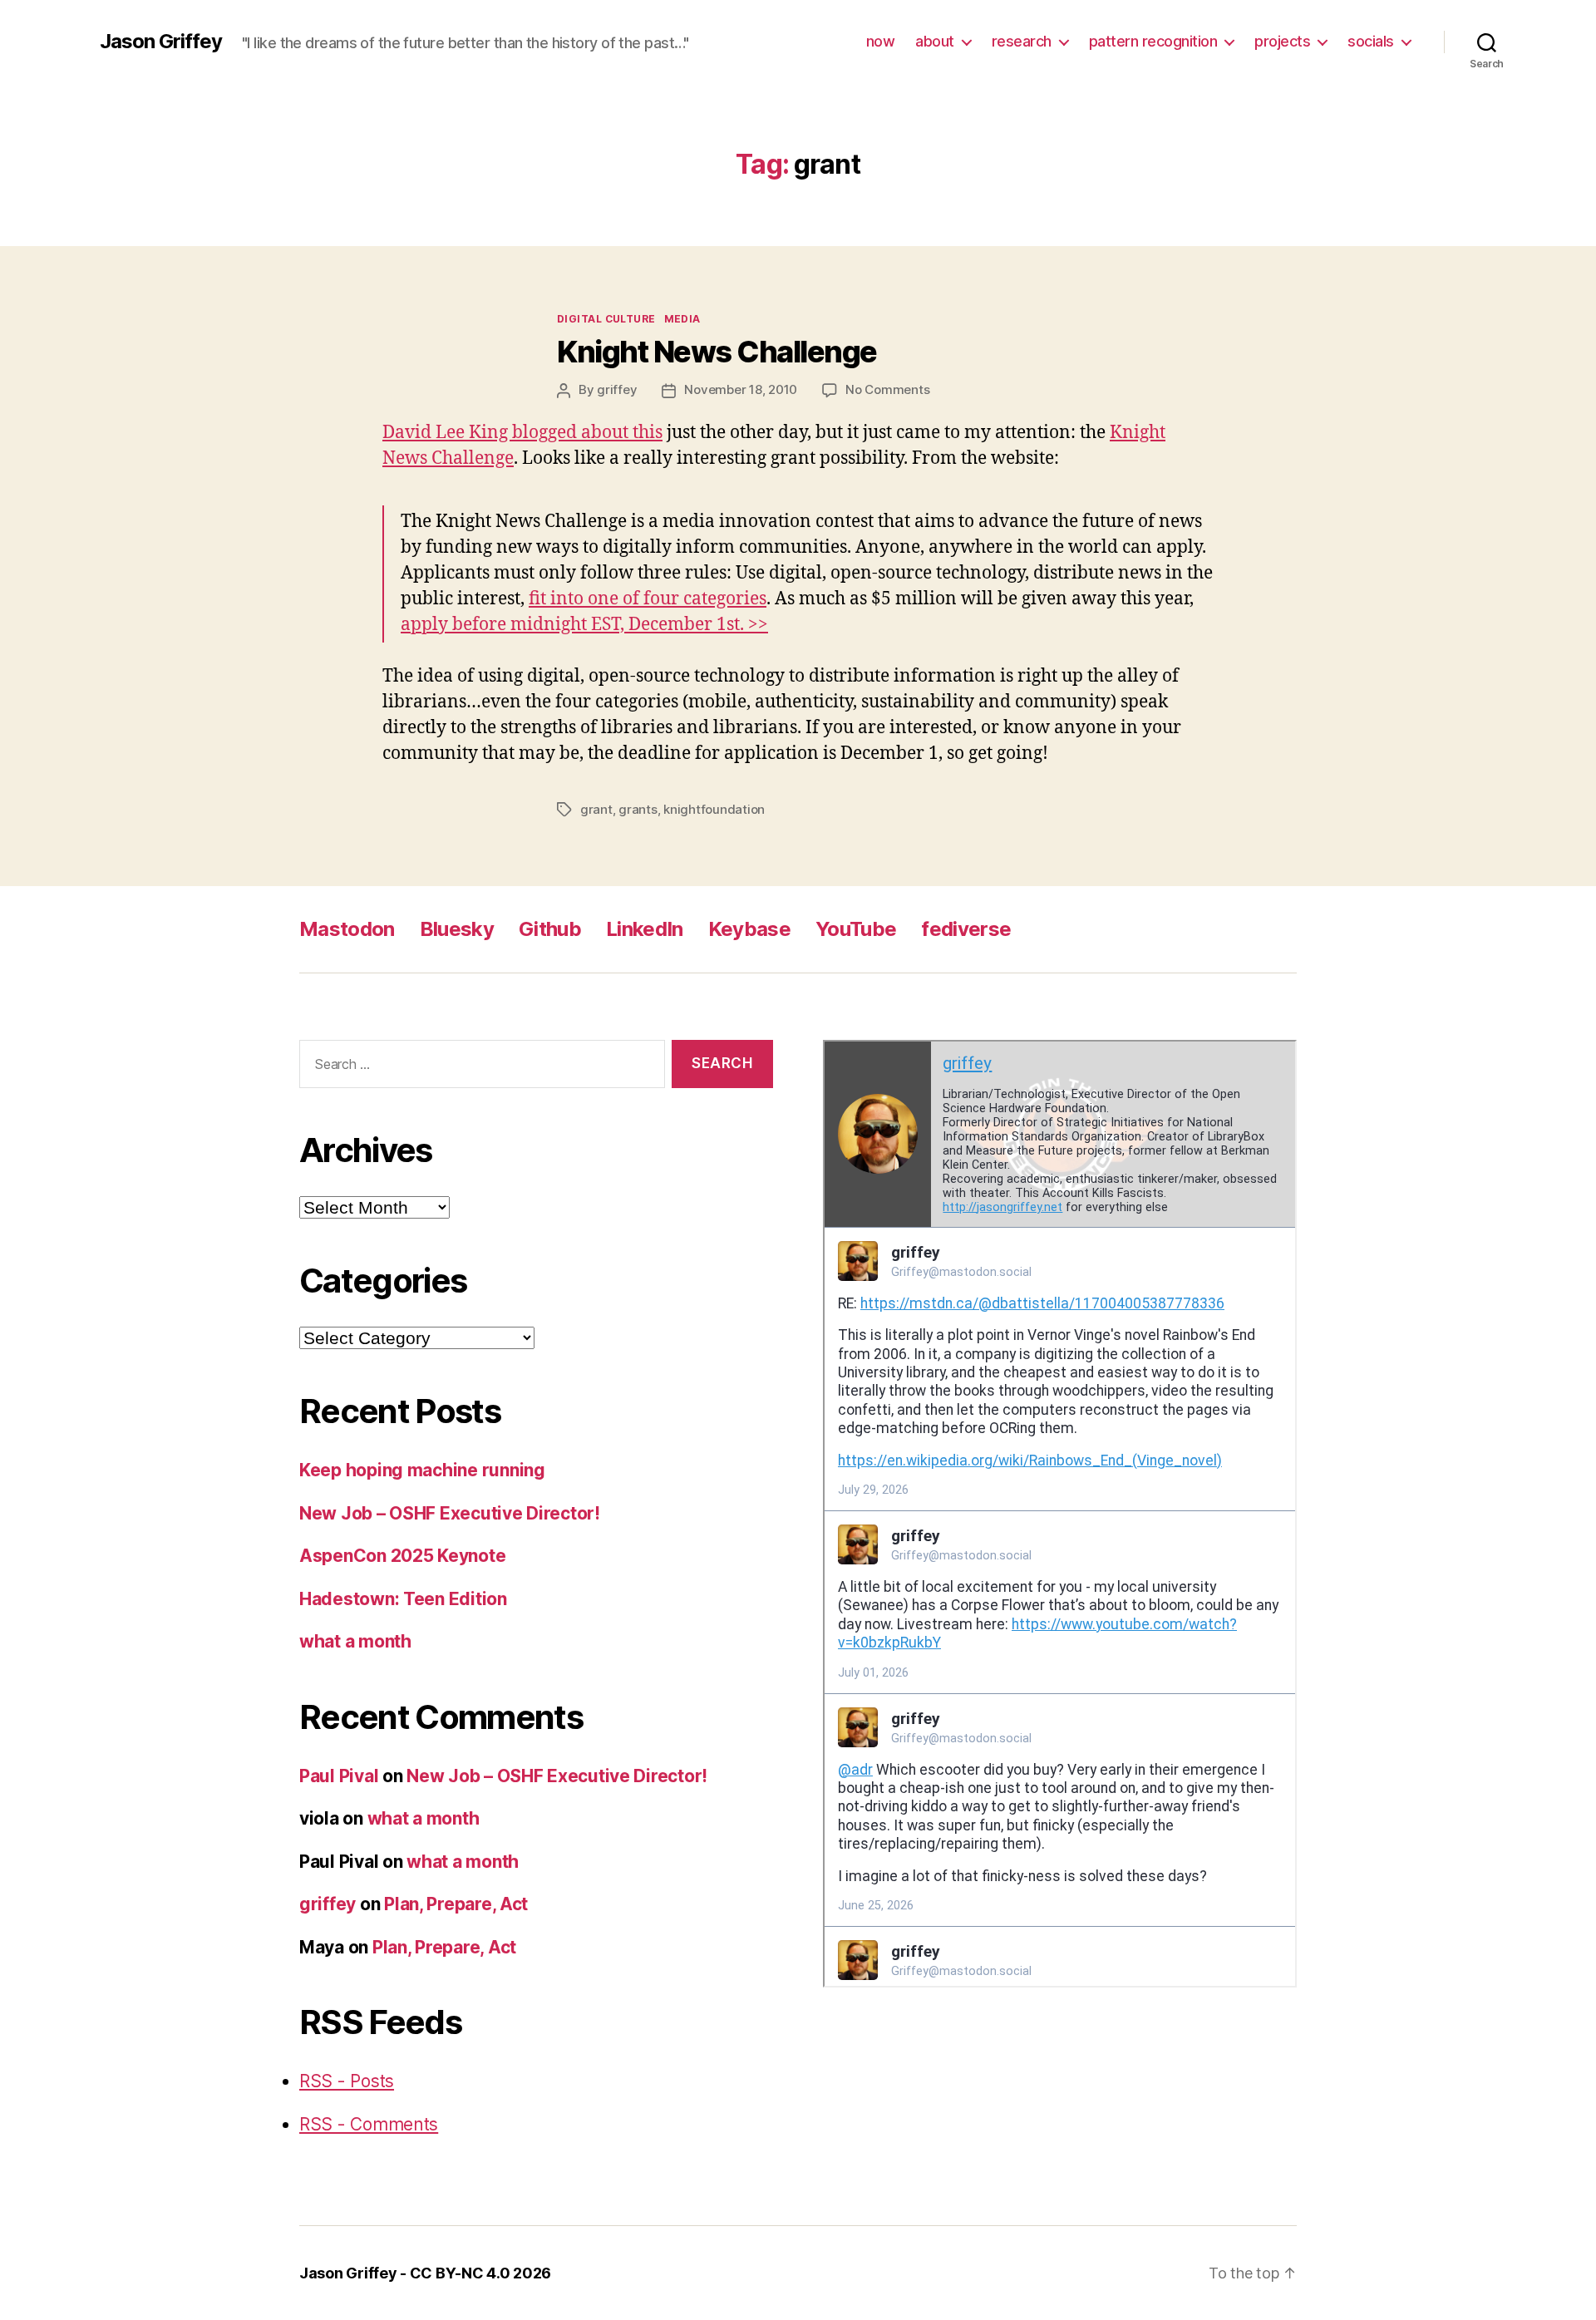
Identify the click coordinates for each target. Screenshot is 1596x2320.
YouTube (856, 929)
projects (1282, 41)
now (881, 41)
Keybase (749, 929)
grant (596, 809)
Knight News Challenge (717, 352)
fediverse (966, 929)
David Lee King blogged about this (522, 433)
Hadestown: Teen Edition (403, 1599)
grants (638, 809)
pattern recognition (1153, 41)
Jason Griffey (161, 42)
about (935, 41)
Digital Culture (606, 319)
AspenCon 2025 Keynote (402, 1556)
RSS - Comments (369, 2124)
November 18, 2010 (741, 389)
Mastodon (347, 929)
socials (1371, 41)
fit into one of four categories (648, 599)
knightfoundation (714, 809)
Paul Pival (339, 1776)
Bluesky (457, 929)
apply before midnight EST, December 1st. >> (584, 625)
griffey (617, 389)
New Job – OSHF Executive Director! (450, 1513)
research (1022, 41)
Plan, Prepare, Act (456, 1904)
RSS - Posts (347, 2081)
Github (550, 929)
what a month (355, 1641)
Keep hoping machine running (422, 1470)
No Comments (887, 389)
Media (682, 319)
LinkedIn (645, 929)
